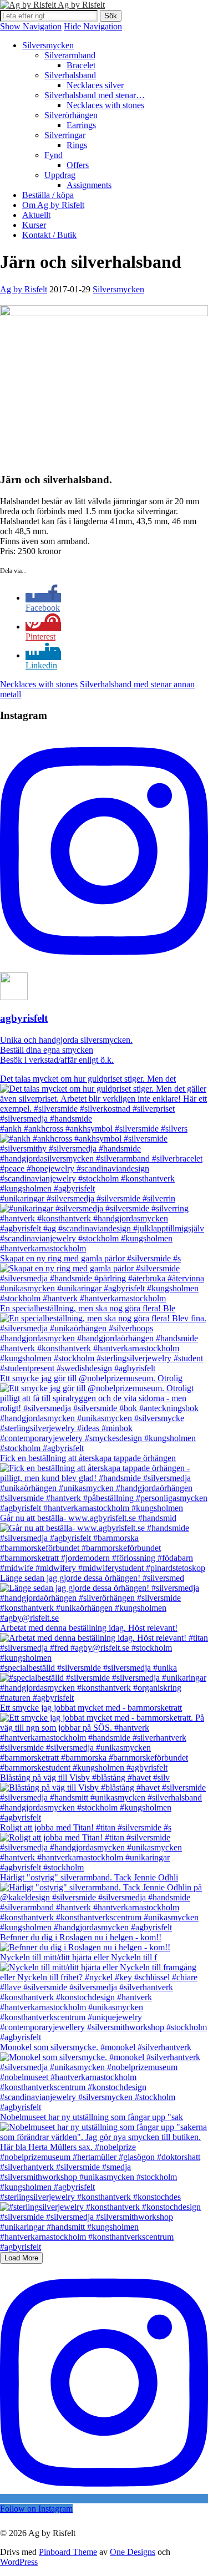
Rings (77, 145)
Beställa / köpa (48, 195)
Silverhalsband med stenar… (95, 95)
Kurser (34, 225)
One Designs (133, 2552)
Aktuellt (36, 215)
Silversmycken (48, 45)
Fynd (54, 155)
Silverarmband (70, 55)
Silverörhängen (71, 115)
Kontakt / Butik (49, 235)
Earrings (81, 125)
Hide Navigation (93, 26)
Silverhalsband (70, 75)
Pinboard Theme (68, 2552)
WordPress (19, 2562)
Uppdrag (60, 175)
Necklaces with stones (105, 105)
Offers (78, 165)
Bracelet (81, 65)
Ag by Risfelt (81, 5)
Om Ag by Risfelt (53, 205)
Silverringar (65, 135)
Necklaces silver (95, 85)
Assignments (89, 185)
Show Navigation (31, 26)
